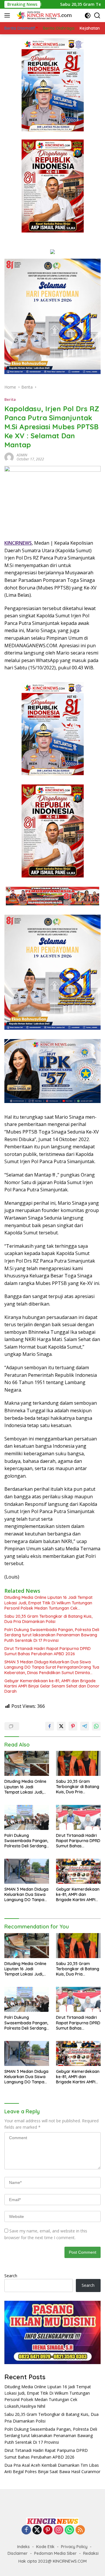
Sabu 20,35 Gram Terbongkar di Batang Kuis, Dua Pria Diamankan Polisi (48, 1619)
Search (11, 2276)
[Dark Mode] (88, 16)
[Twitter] (37, 2530)
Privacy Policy (74, 2547)
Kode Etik (45, 2547)
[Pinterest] (48, 2530)
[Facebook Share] (50, 1726)
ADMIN (22, 455)
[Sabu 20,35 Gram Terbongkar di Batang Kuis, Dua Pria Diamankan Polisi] (78, 1763)
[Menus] (8, 15)
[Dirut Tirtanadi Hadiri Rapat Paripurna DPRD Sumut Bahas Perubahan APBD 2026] (78, 1817)
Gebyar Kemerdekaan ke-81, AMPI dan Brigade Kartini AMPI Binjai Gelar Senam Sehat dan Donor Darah (52, 1686)
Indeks (23, 2547)
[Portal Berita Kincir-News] (44, 15)
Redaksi (91, 2553)
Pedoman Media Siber (55, 2553)
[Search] (97, 16)
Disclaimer (18, 2553)
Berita (10, 399)
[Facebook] (26, 2530)
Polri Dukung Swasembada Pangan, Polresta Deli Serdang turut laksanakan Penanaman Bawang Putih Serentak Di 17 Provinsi (52, 1635)
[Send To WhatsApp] (96, 1726)
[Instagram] (59, 2530)
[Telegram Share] (85, 1726)
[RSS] (80, 2530)
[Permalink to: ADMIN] (9, 456)
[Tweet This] (61, 1726)
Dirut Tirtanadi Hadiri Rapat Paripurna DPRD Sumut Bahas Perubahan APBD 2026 (48, 1651)
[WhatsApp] (69, 2530)
